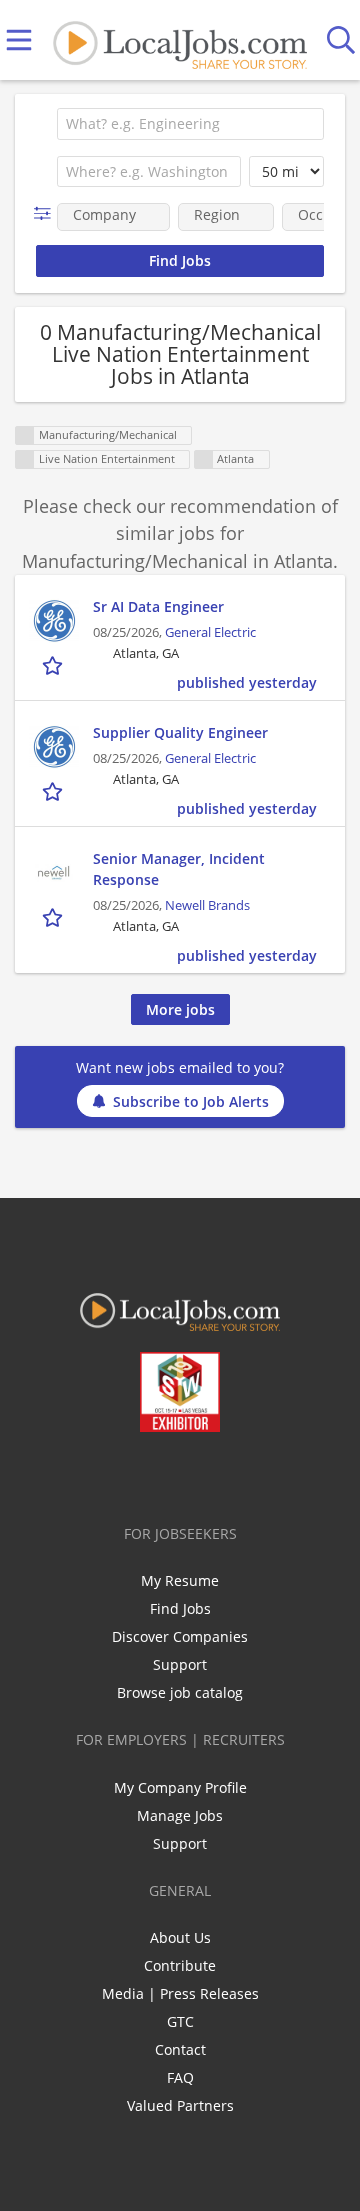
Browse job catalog (180, 1692)
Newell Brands (207, 905)
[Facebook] (101, 1474)
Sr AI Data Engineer (158, 606)
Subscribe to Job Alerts (191, 1101)
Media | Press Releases (180, 1993)
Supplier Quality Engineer (180, 732)
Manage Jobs (180, 1815)
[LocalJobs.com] (180, 40)
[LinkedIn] (167, 1474)
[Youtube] (200, 1474)
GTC (180, 2021)
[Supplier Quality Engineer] (54, 747)
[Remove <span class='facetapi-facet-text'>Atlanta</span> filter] (204, 459)
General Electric (210, 632)
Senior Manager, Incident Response (179, 869)
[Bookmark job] (54, 664)
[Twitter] (134, 1474)
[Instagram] (233, 1474)
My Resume (180, 1580)
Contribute (180, 1965)
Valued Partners (180, 2105)
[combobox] (190, 124)
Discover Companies (180, 1636)
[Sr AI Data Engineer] (54, 621)
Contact (180, 2049)
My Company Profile (180, 1787)
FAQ (180, 2077)
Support (180, 1664)
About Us (180, 1937)
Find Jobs (180, 1608)
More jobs (180, 1009)
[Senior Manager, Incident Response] (54, 873)
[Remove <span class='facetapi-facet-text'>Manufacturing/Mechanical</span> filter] (25, 435)
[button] (46, 213)
